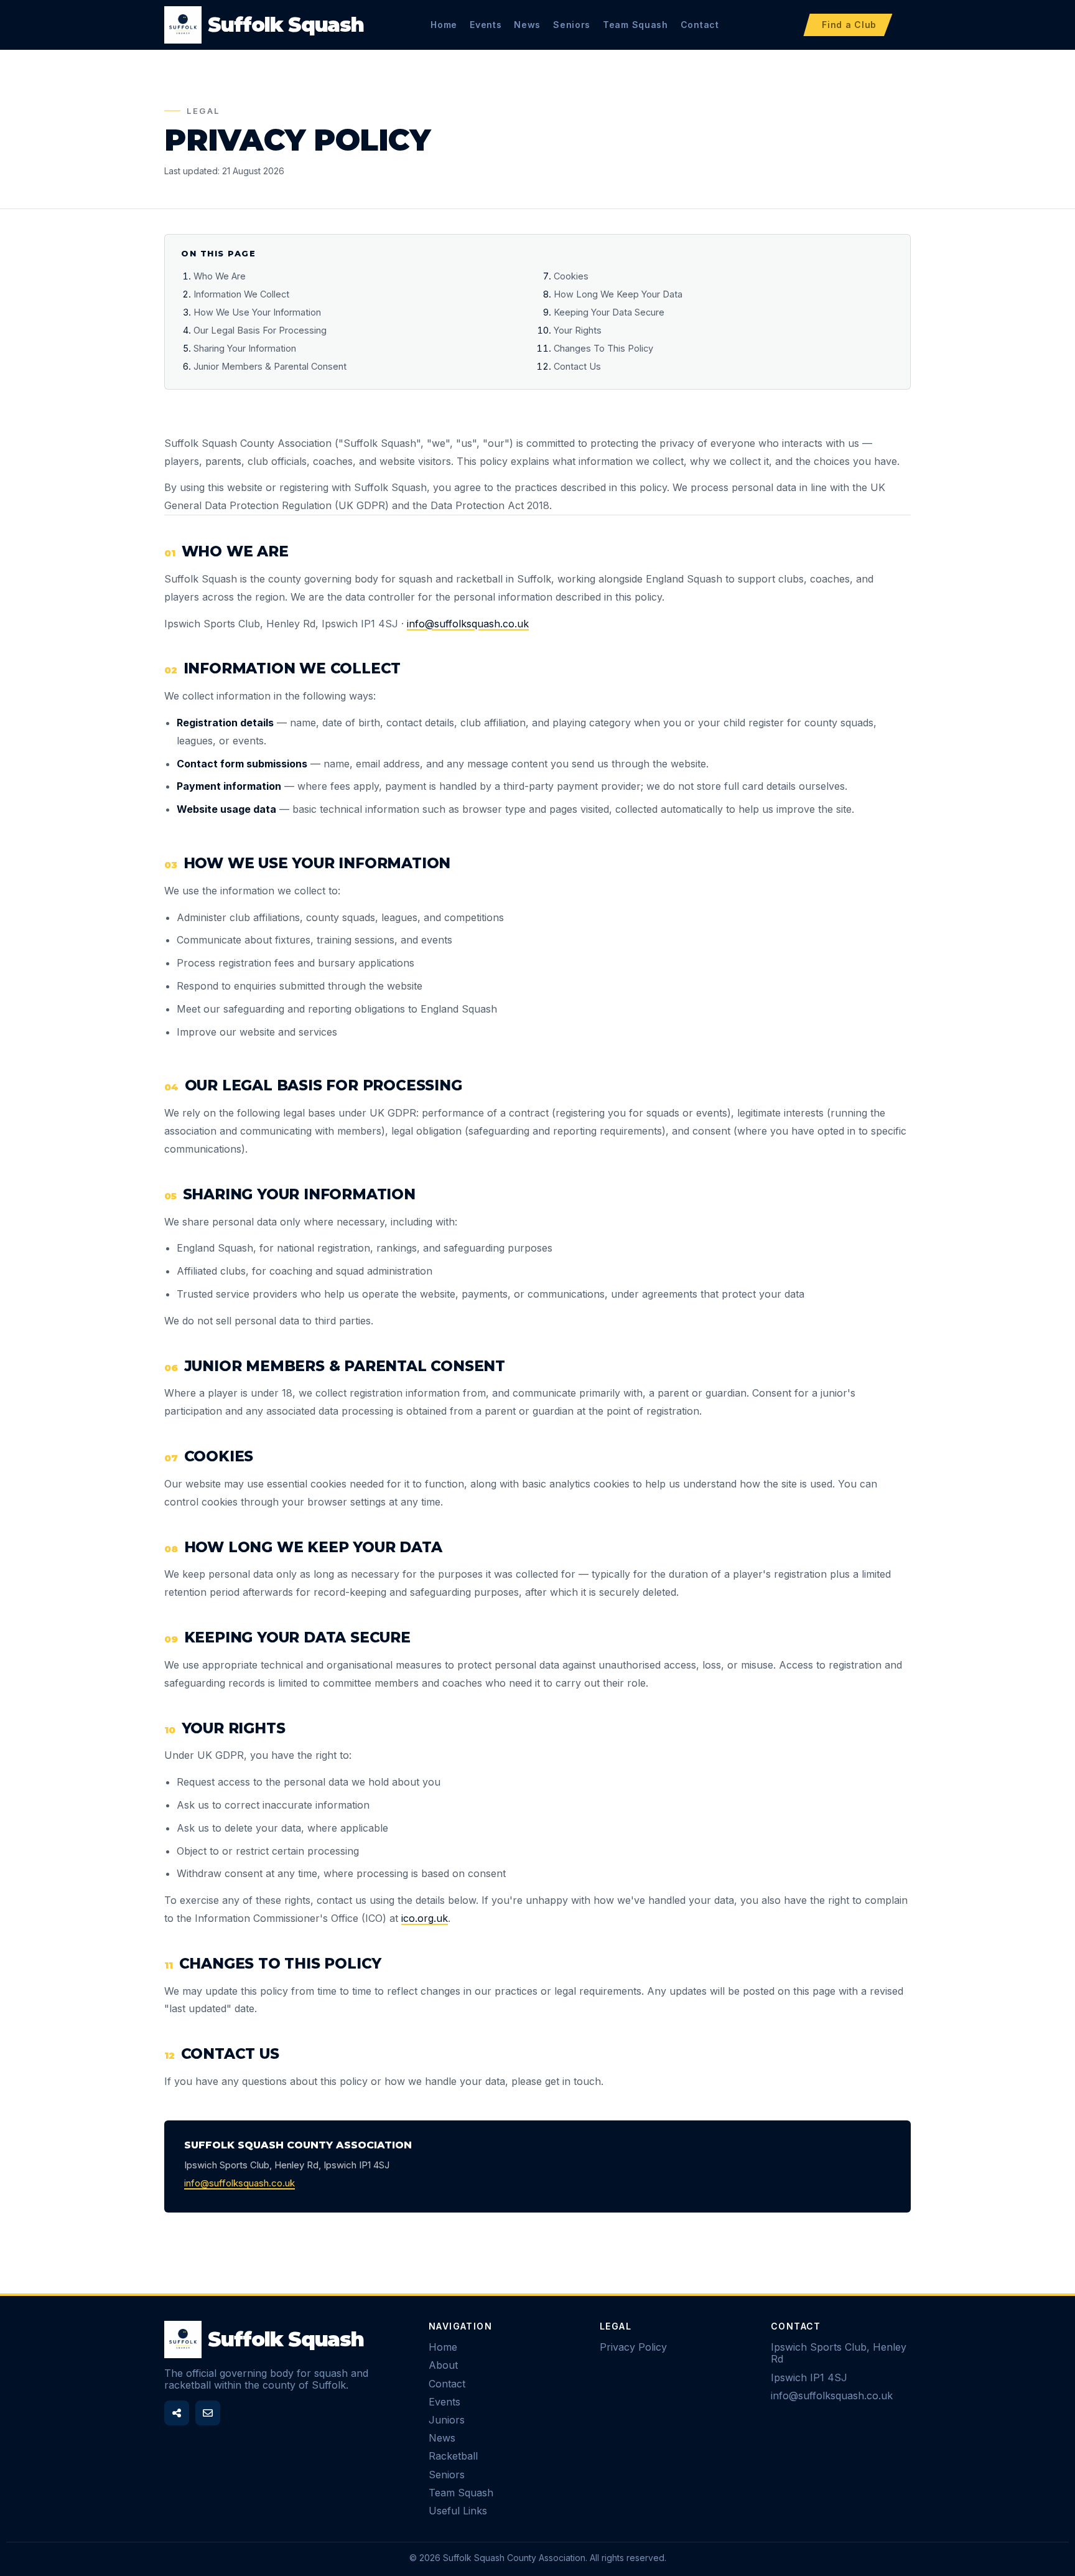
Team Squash (635, 25)
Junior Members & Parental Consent (270, 366)
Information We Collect (241, 294)
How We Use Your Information (257, 312)
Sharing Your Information (245, 348)
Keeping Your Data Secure (609, 312)
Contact (700, 25)
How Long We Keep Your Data (618, 294)
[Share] (177, 2413)
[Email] (208, 2413)
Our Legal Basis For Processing (260, 330)
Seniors (572, 25)
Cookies (571, 276)
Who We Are (220, 276)
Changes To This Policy (603, 348)
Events (486, 25)
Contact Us (577, 366)
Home (444, 25)
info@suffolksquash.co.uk (468, 624)
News (527, 25)
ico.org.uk (425, 1918)
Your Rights (578, 330)
